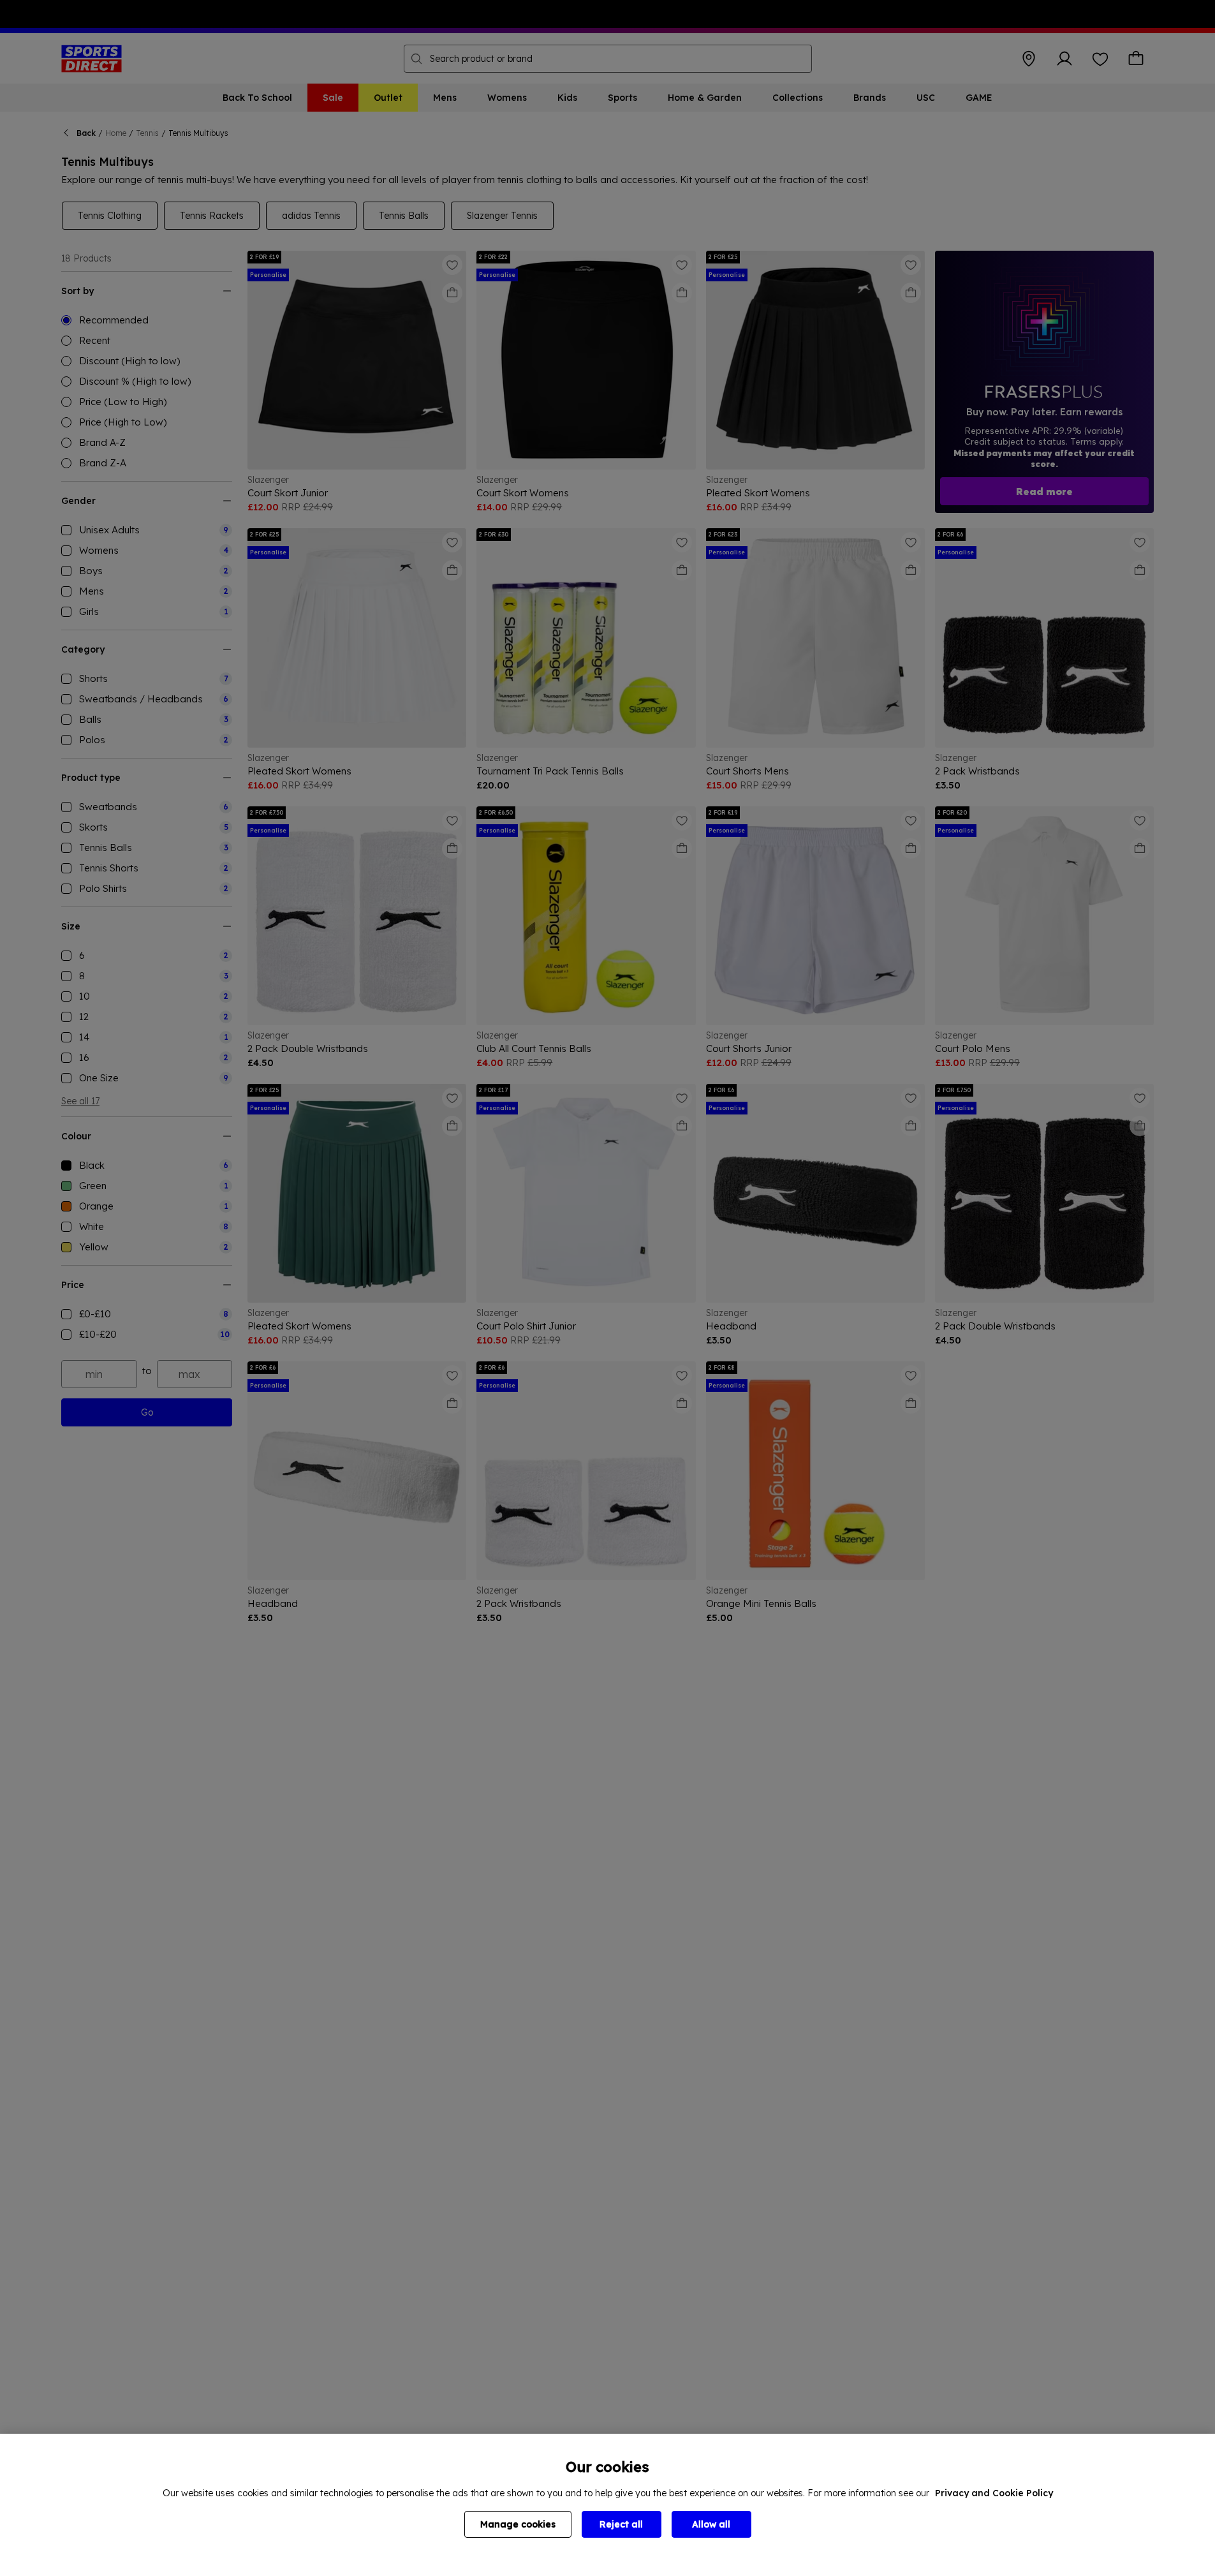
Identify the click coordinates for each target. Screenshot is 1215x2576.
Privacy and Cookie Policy (994, 2493)
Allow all (711, 2524)
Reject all (621, 2524)
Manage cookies (518, 2524)
